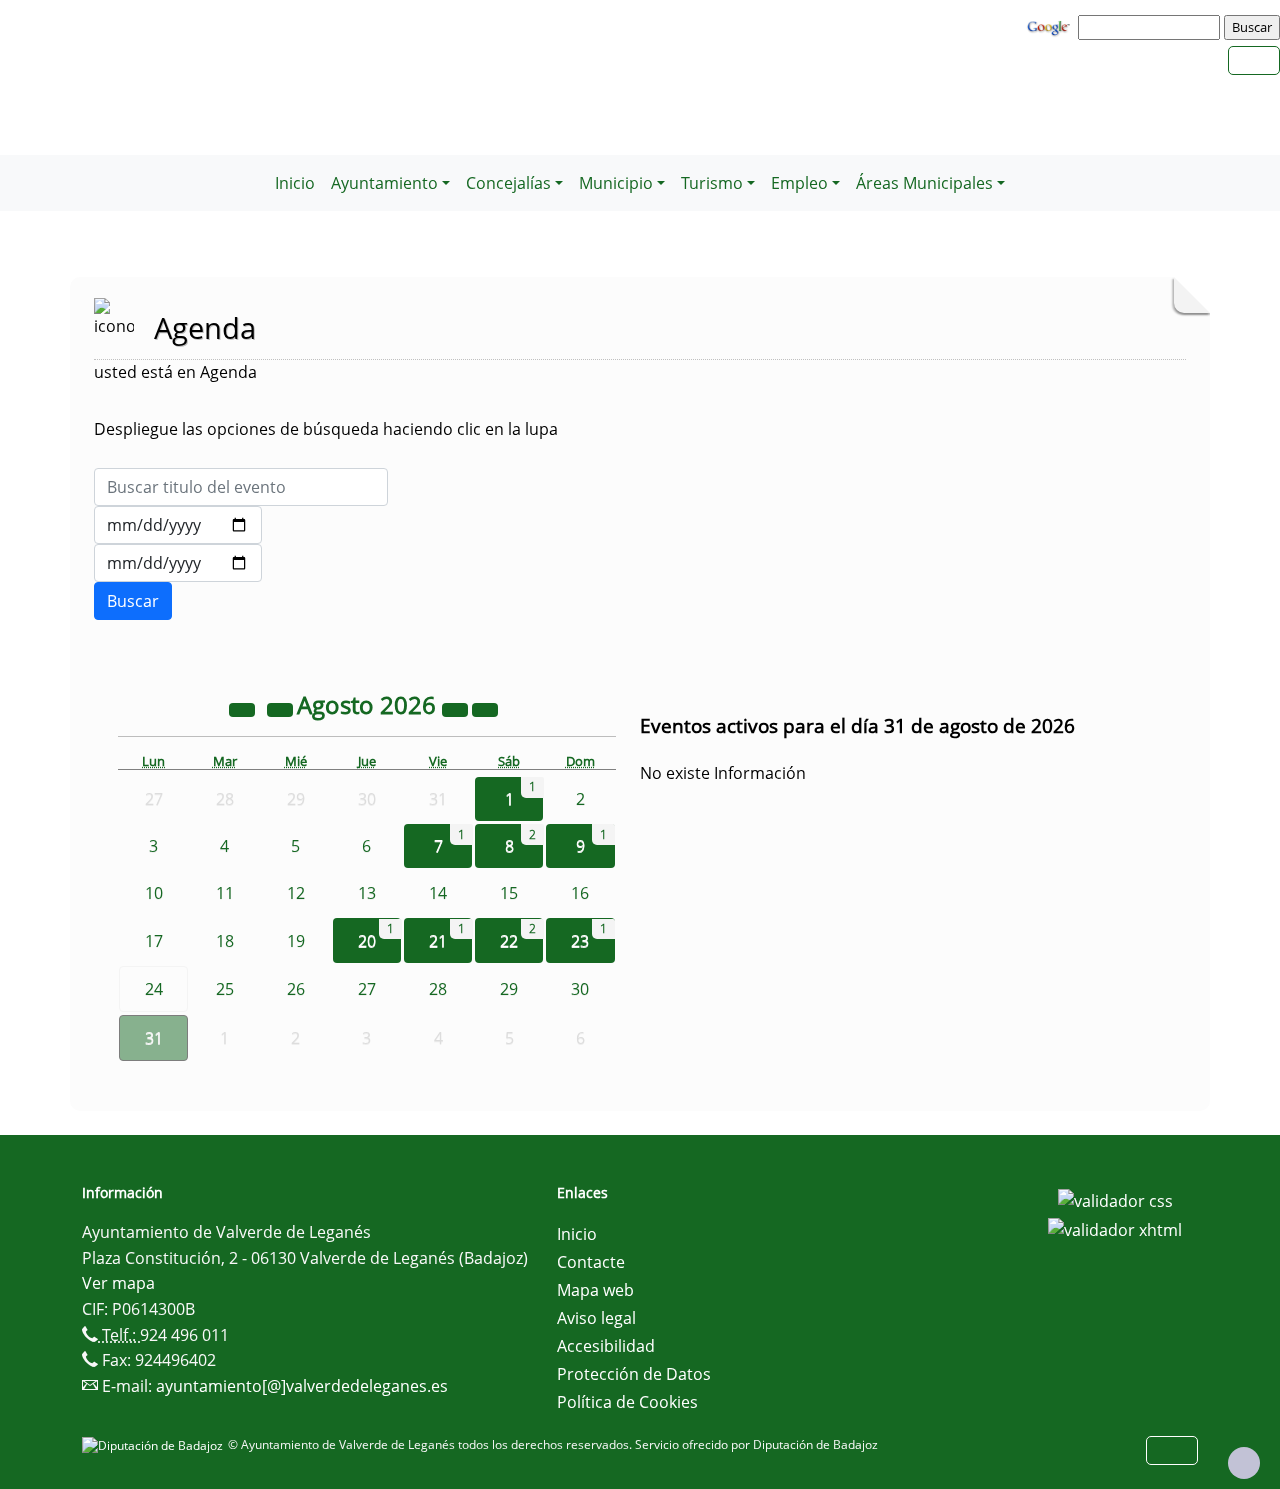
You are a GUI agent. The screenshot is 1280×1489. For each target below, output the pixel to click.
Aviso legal (596, 1318)
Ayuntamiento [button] (384, 183)
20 (367, 941)
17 (154, 941)
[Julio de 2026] (282, 708)
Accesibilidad (606, 1346)
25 (225, 989)
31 (154, 1038)
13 (367, 893)
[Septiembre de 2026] (485, 708)
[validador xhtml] (1115, 1229)
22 (509, 941)
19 (296, 941)
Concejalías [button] (508, 183)
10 (154, 893)
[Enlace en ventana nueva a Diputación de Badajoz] (155, 1444)
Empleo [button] (799, 183)
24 (154, 989)
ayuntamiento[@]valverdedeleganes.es (302, 1386)
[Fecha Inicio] (178, 525)
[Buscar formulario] (133, 601)
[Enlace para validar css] (1115, 1199)
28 (438, 989)
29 (509, 989)
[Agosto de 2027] (457, 708)
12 (296, 893)
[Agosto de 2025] (244, 708)
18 (225, 941)
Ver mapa (118, 1283)
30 (580, 989)
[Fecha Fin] (178, 563)
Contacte (591, 1262)
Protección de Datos (634, 1374)
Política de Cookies (627, 1402)
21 (438, 941)
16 (580, 893)
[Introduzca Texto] (241, 487)
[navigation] (1152, 27)
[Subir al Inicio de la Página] (1244, 1463)
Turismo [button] (712, 183)
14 (438, 893)
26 (296, 989)
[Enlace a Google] (1051, 26)
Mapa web (595, 1290)
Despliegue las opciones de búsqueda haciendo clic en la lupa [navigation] (326, 429)
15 (509, 893)
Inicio (295, 183)
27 (367, 989)
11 (225, 893)
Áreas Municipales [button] (924, 183)
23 (580, 941)
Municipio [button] (616, 183)
